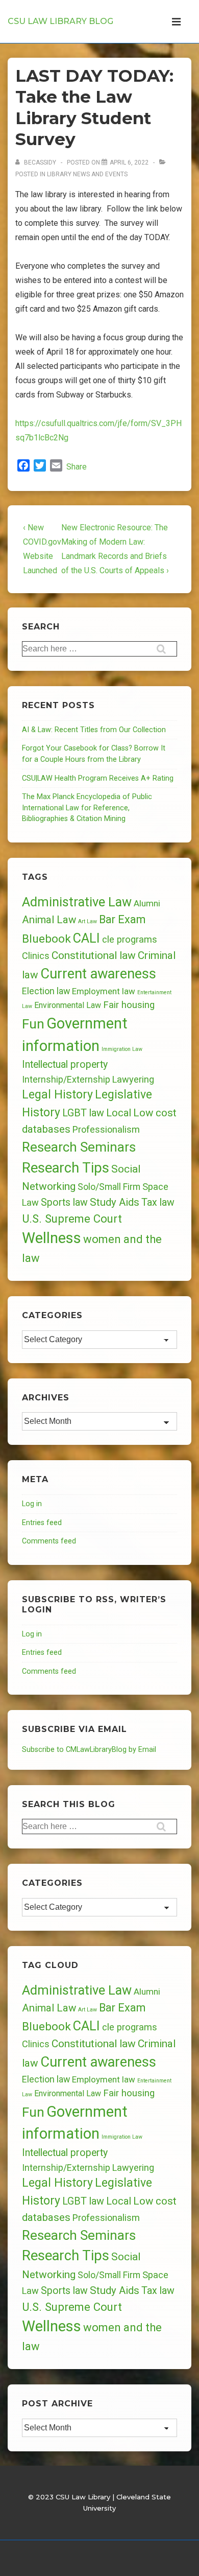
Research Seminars (79, 1147)
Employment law (104, 991)
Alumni (147, 903)
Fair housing (129, 1005)
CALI (86, 938)
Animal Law (49, 920)
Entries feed (42, 1523)
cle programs (130, 940)
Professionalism (106, 1129)
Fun (33, 1024)
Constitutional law (94, 955)
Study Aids (115, 1202)
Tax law (158, 1202)
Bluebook (46, 939)
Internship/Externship (66, 1080)
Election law (46, 991)
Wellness (52, 1238)
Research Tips (66, 1168)
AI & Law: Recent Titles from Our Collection (94, 730)
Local (119, 1113)
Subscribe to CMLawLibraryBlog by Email (89, 1750)
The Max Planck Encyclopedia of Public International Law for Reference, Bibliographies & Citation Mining (87, 808)
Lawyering (133, 1079)
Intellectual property (65, 1064)
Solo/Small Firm (109, 1187)
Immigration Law (122, 1049)
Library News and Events (87, 174)
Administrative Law (77, 902)
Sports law (64, 1202)
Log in (32, 1504)
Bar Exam (122, 919)
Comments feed (49, 1541)
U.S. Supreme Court (72, 1219)
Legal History (57, 1095)
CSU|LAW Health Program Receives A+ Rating (98, 778)
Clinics (36, 956)
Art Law (88, 921)
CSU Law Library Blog (60, 21)
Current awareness (98, 974)
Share (77, 467)
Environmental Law (68, 1005)
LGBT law (83, 1113)
